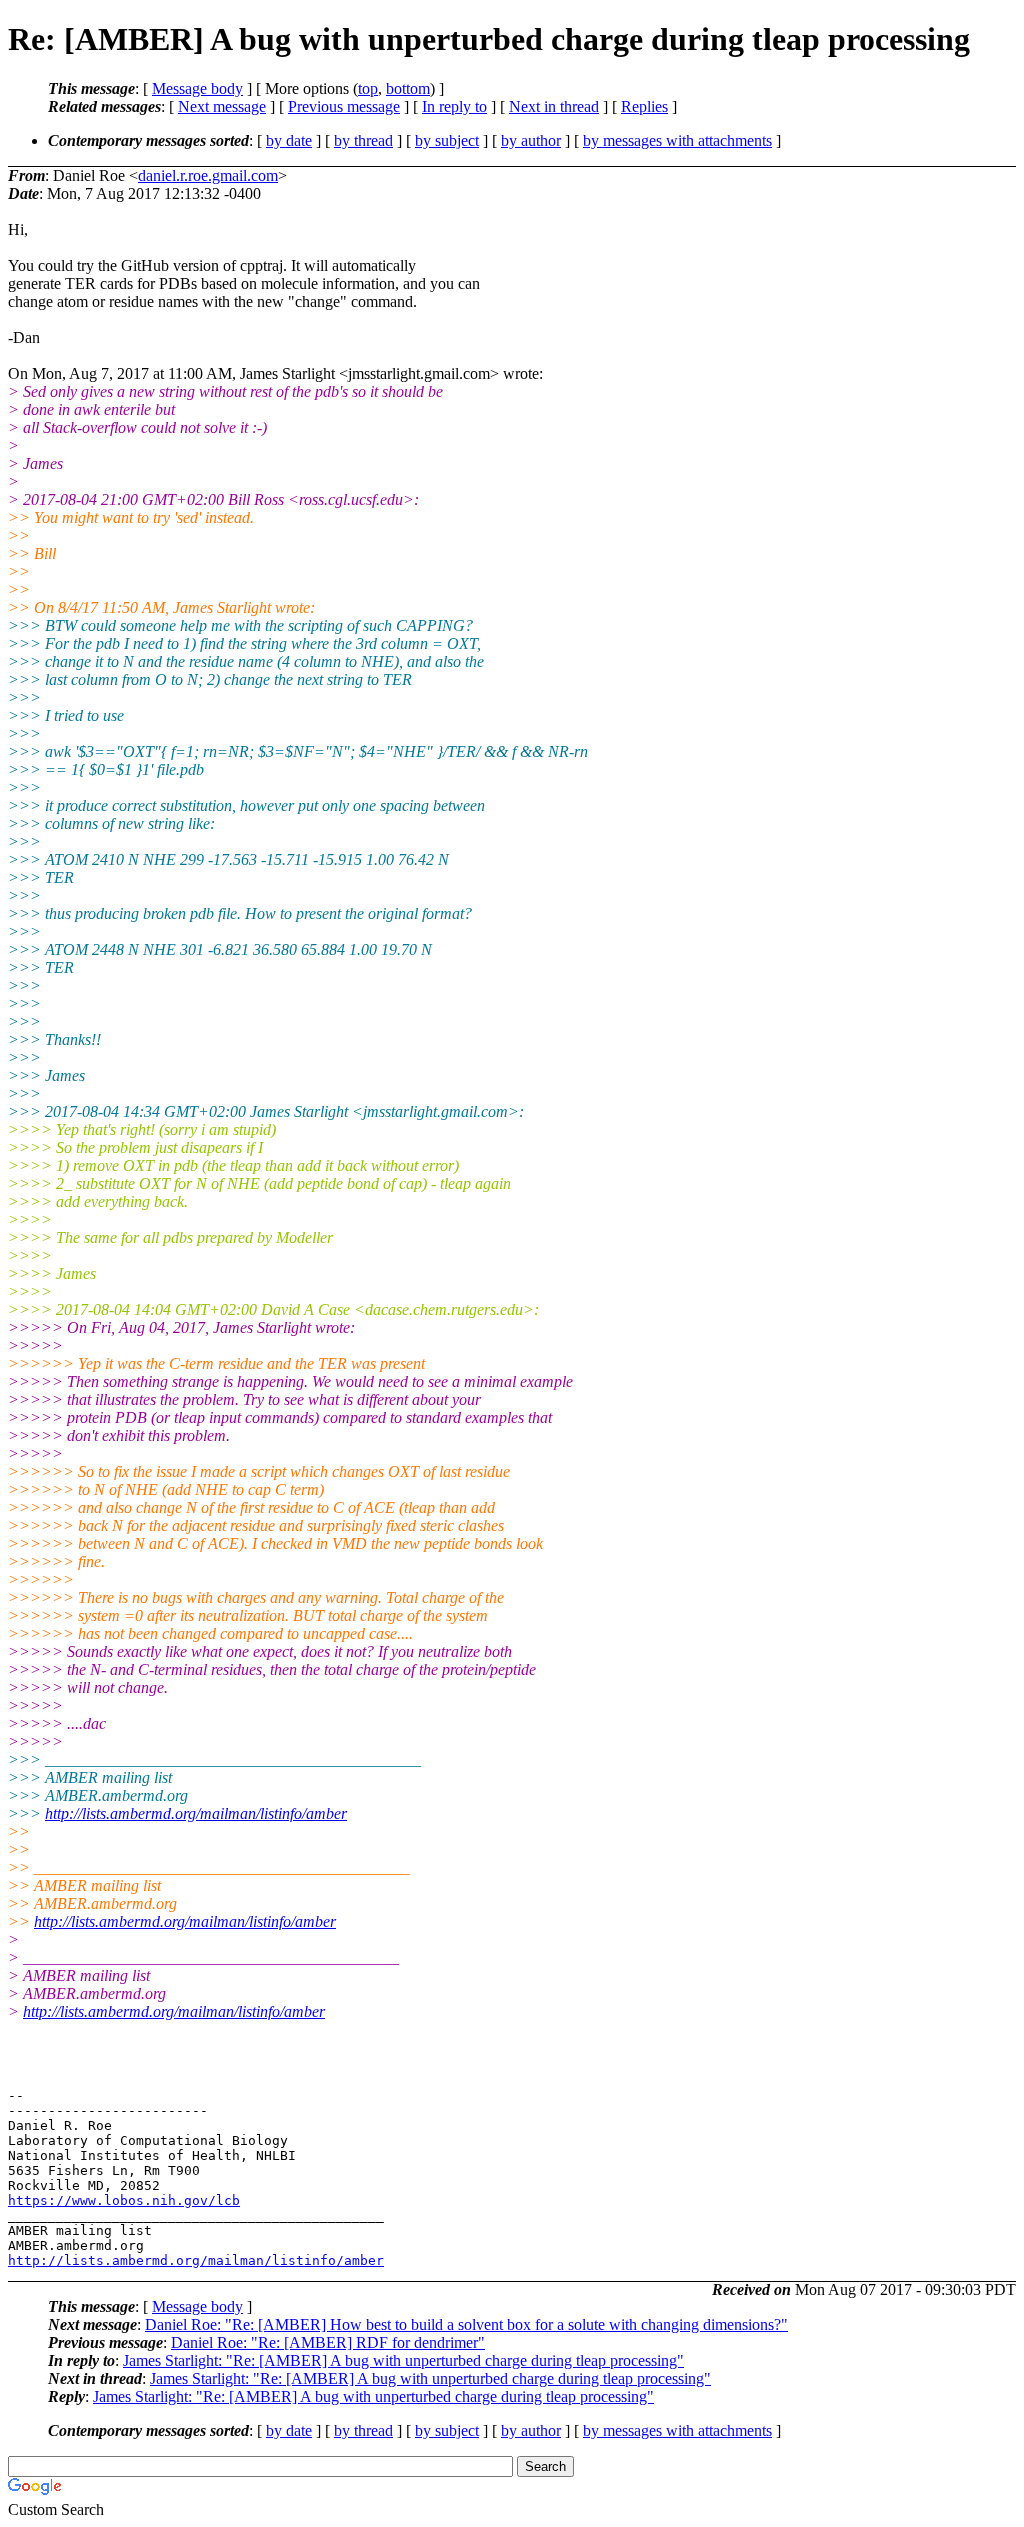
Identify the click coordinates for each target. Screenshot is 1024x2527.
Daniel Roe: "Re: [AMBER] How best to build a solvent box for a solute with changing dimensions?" (466, 2324)
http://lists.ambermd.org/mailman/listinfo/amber (196, 1813)
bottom (408, 88)
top (368, 88)
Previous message (344, 106)
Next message (222, 106)
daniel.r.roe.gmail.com (208, 175)
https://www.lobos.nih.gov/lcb (124, 2200)
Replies (644, 106)
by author (531, 140)
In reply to (454, 106)
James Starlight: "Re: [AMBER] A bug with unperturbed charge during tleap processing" (403, 2360)
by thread (363, 140)
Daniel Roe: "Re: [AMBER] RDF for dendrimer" (328, 2342)
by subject (447, 140)
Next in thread (554, 106)
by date (289, 140)
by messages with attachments (677, 140)
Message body (197, 88)
